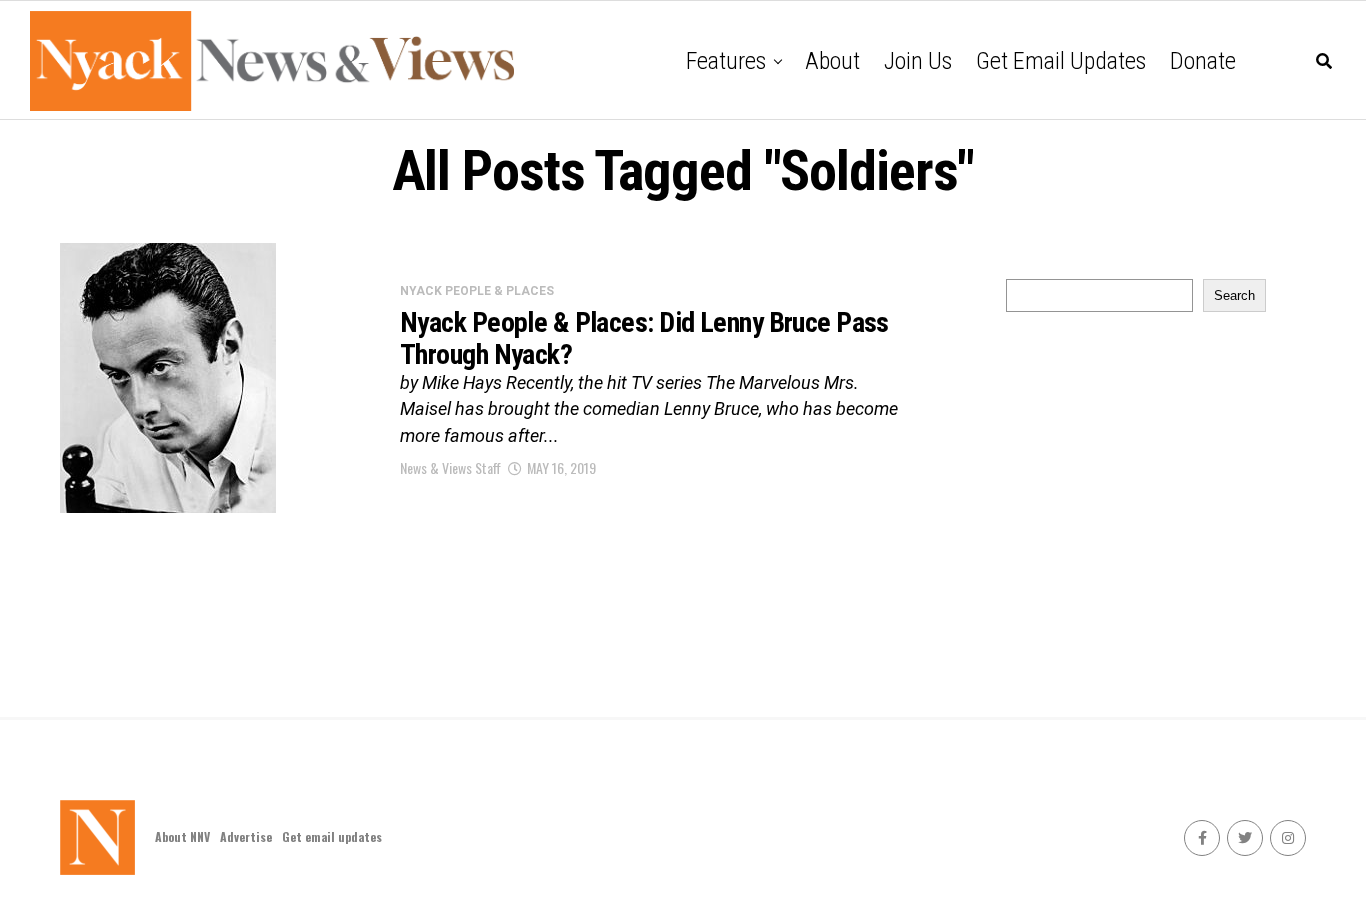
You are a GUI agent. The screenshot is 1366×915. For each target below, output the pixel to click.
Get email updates (1061, 61)
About (832, 61)
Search (1234, 295)
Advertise (246, 836)
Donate (1203, 61)
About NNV (182, 836)
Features (726, 61)
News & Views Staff (450, 467)
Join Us (918, 61)
